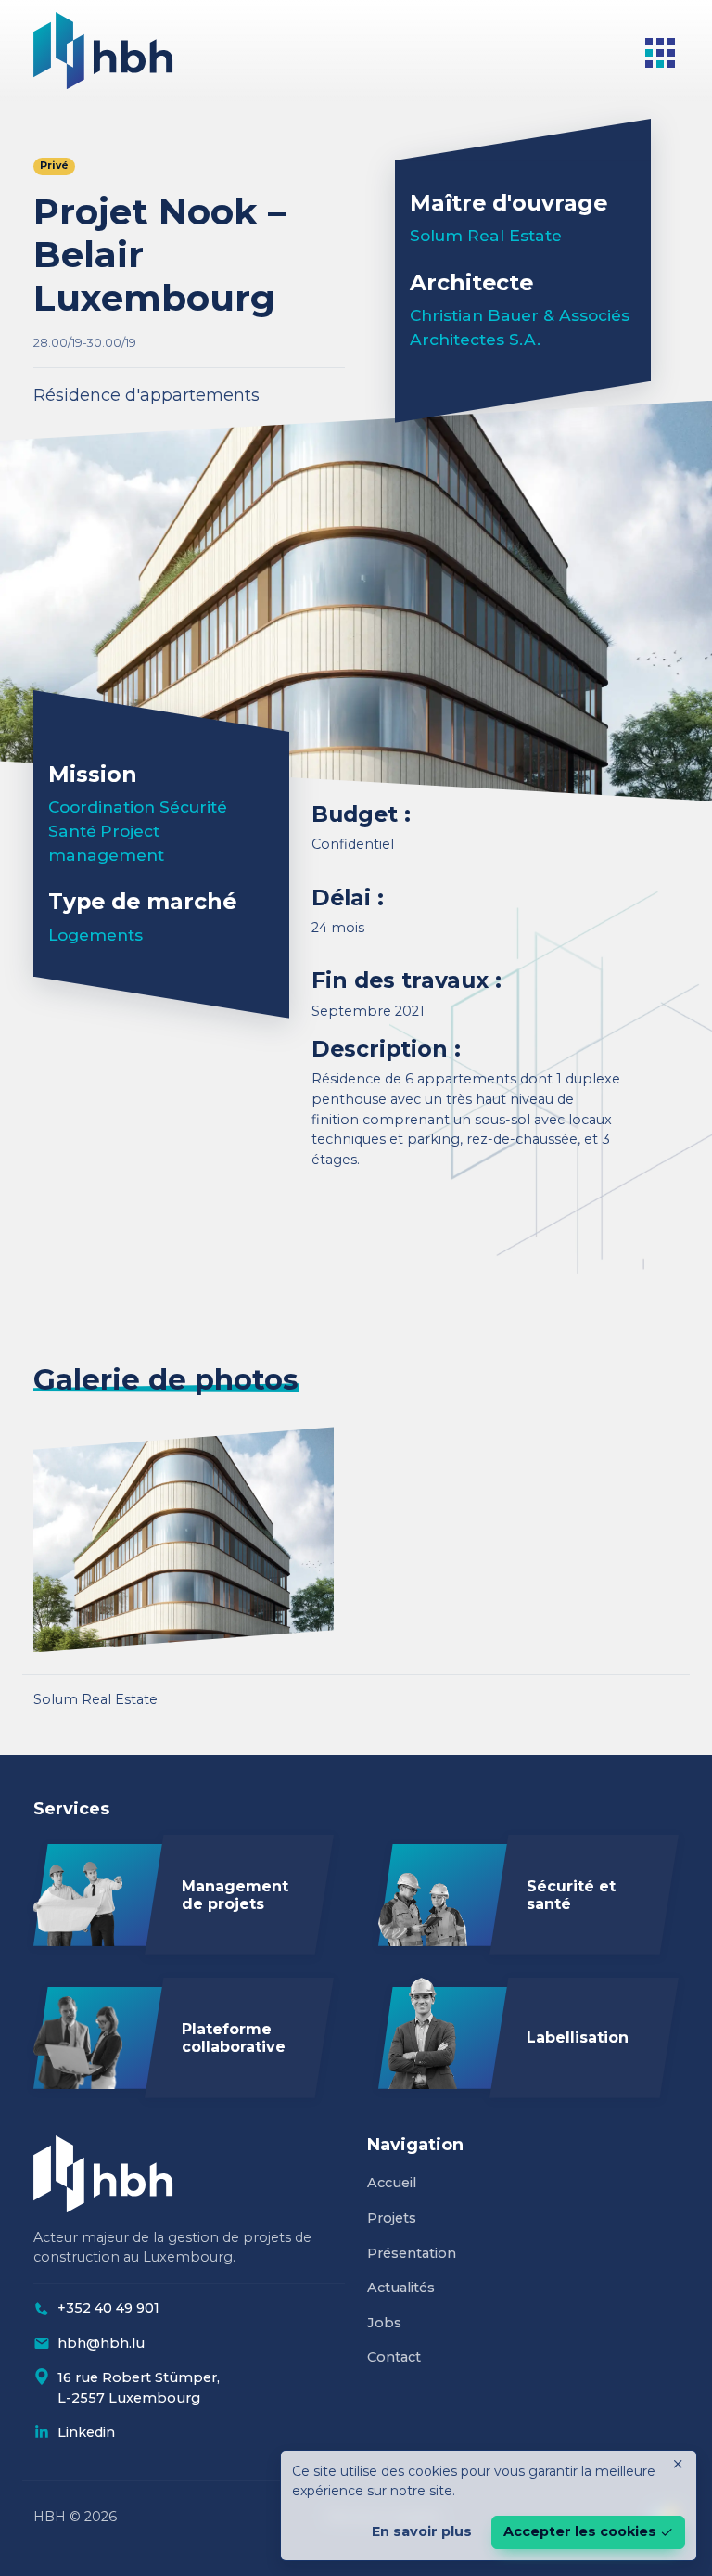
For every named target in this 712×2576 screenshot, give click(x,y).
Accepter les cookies (580, 2531)
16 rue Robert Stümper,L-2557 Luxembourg (139, 2388)
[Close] (678, 2464)
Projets (392, 2218)
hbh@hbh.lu (101, 2343)
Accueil (392, 2183)
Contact (394, 2357)
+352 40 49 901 (108, 2308)
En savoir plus (422, 2531)
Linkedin (86, 2432)
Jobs (384, 2323)
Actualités (401, 2288)
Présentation (412, 2253)
